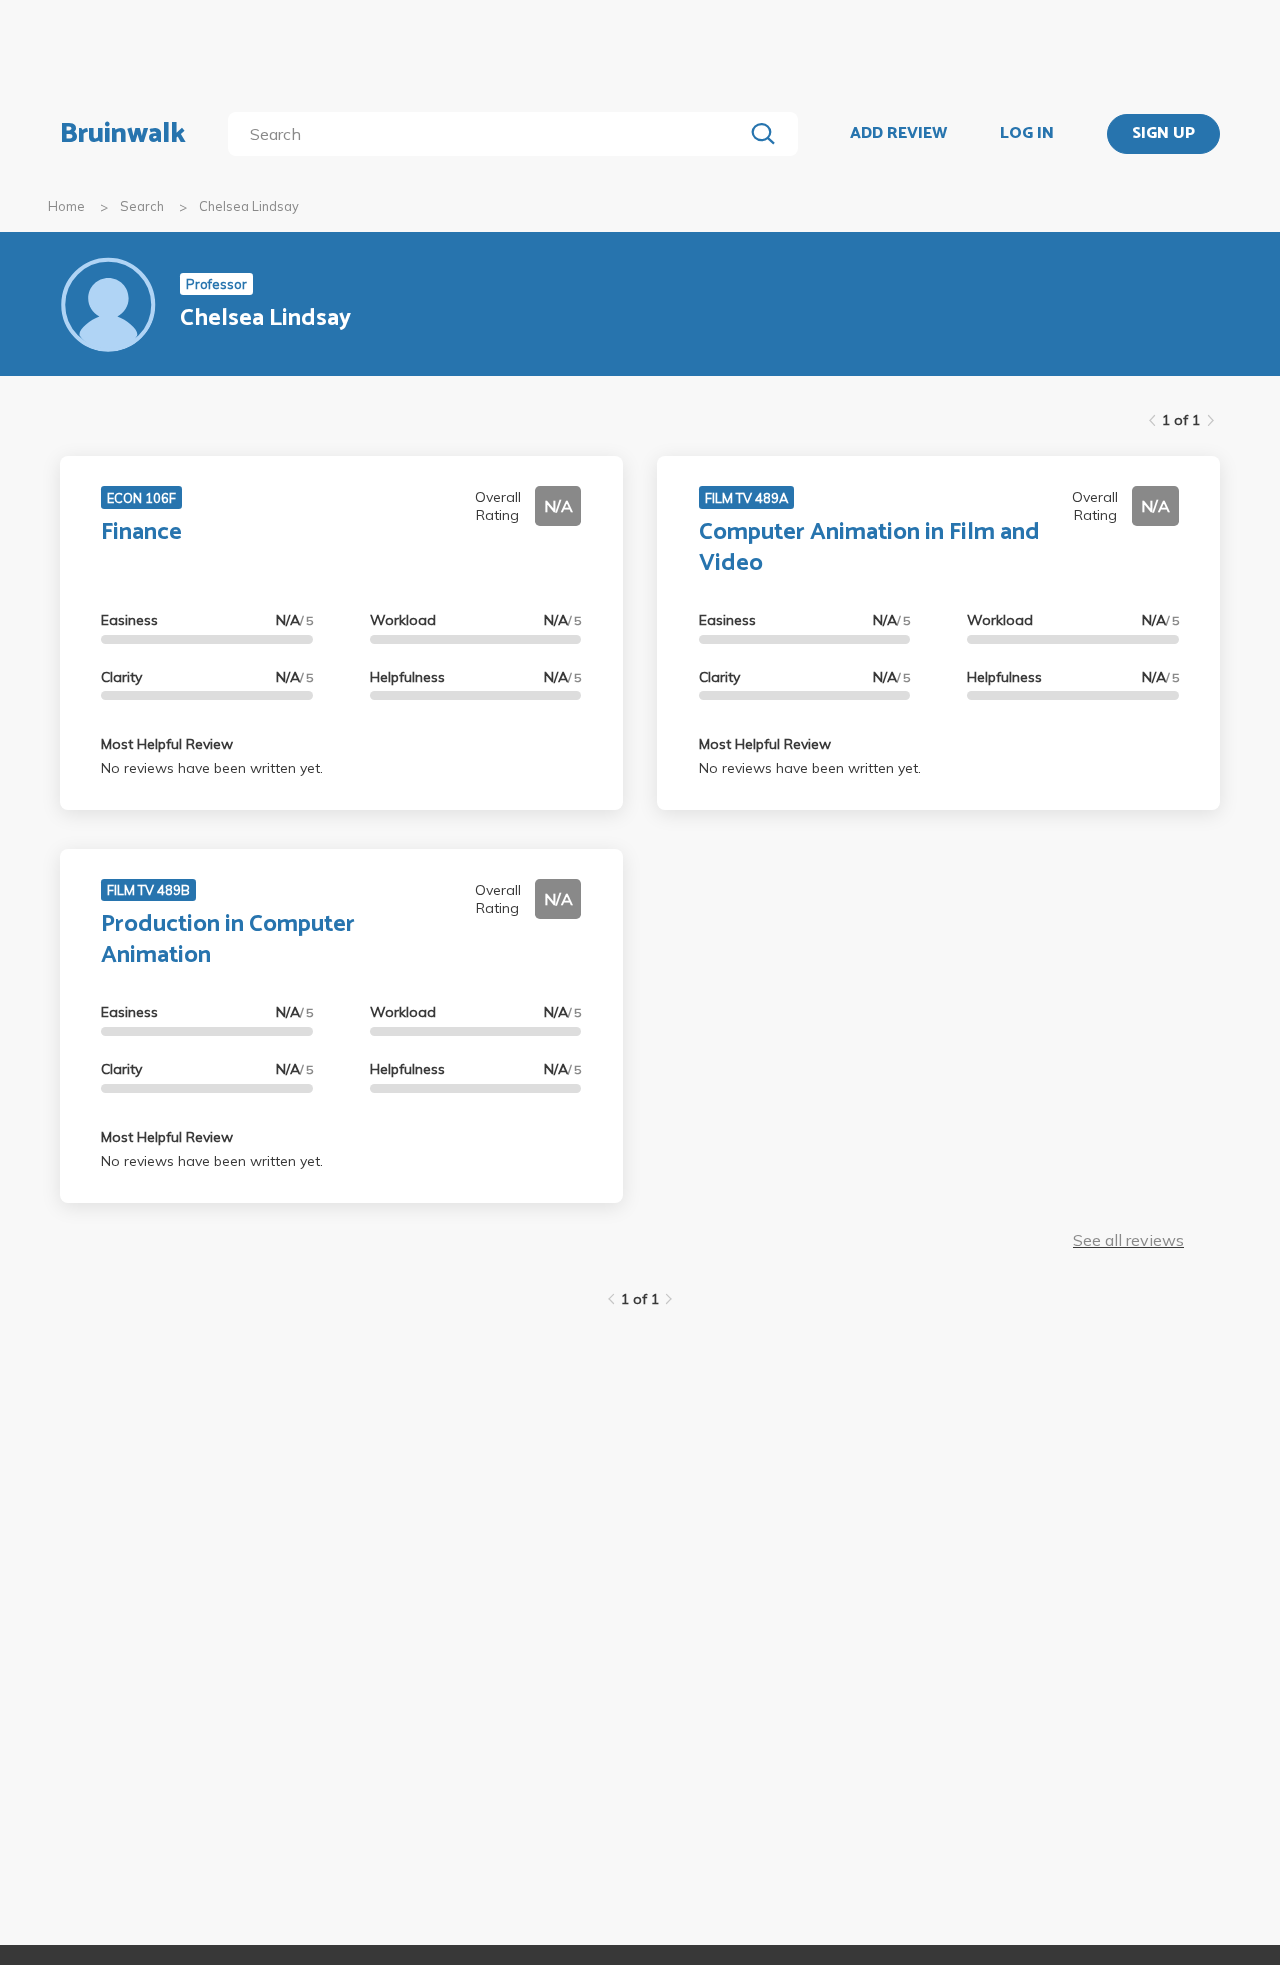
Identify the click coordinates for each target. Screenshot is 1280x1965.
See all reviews (1128, 1240)
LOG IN (1027, 134)
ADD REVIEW (898, 134)
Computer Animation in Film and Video (869, 548)
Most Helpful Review (167, 744)
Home (66, 206)
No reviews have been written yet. (212, 768)
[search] (489, 134)
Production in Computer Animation (228, 940)
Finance (141, 532)
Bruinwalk (123, 134)
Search (142, 206)
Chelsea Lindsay (249, 206)
